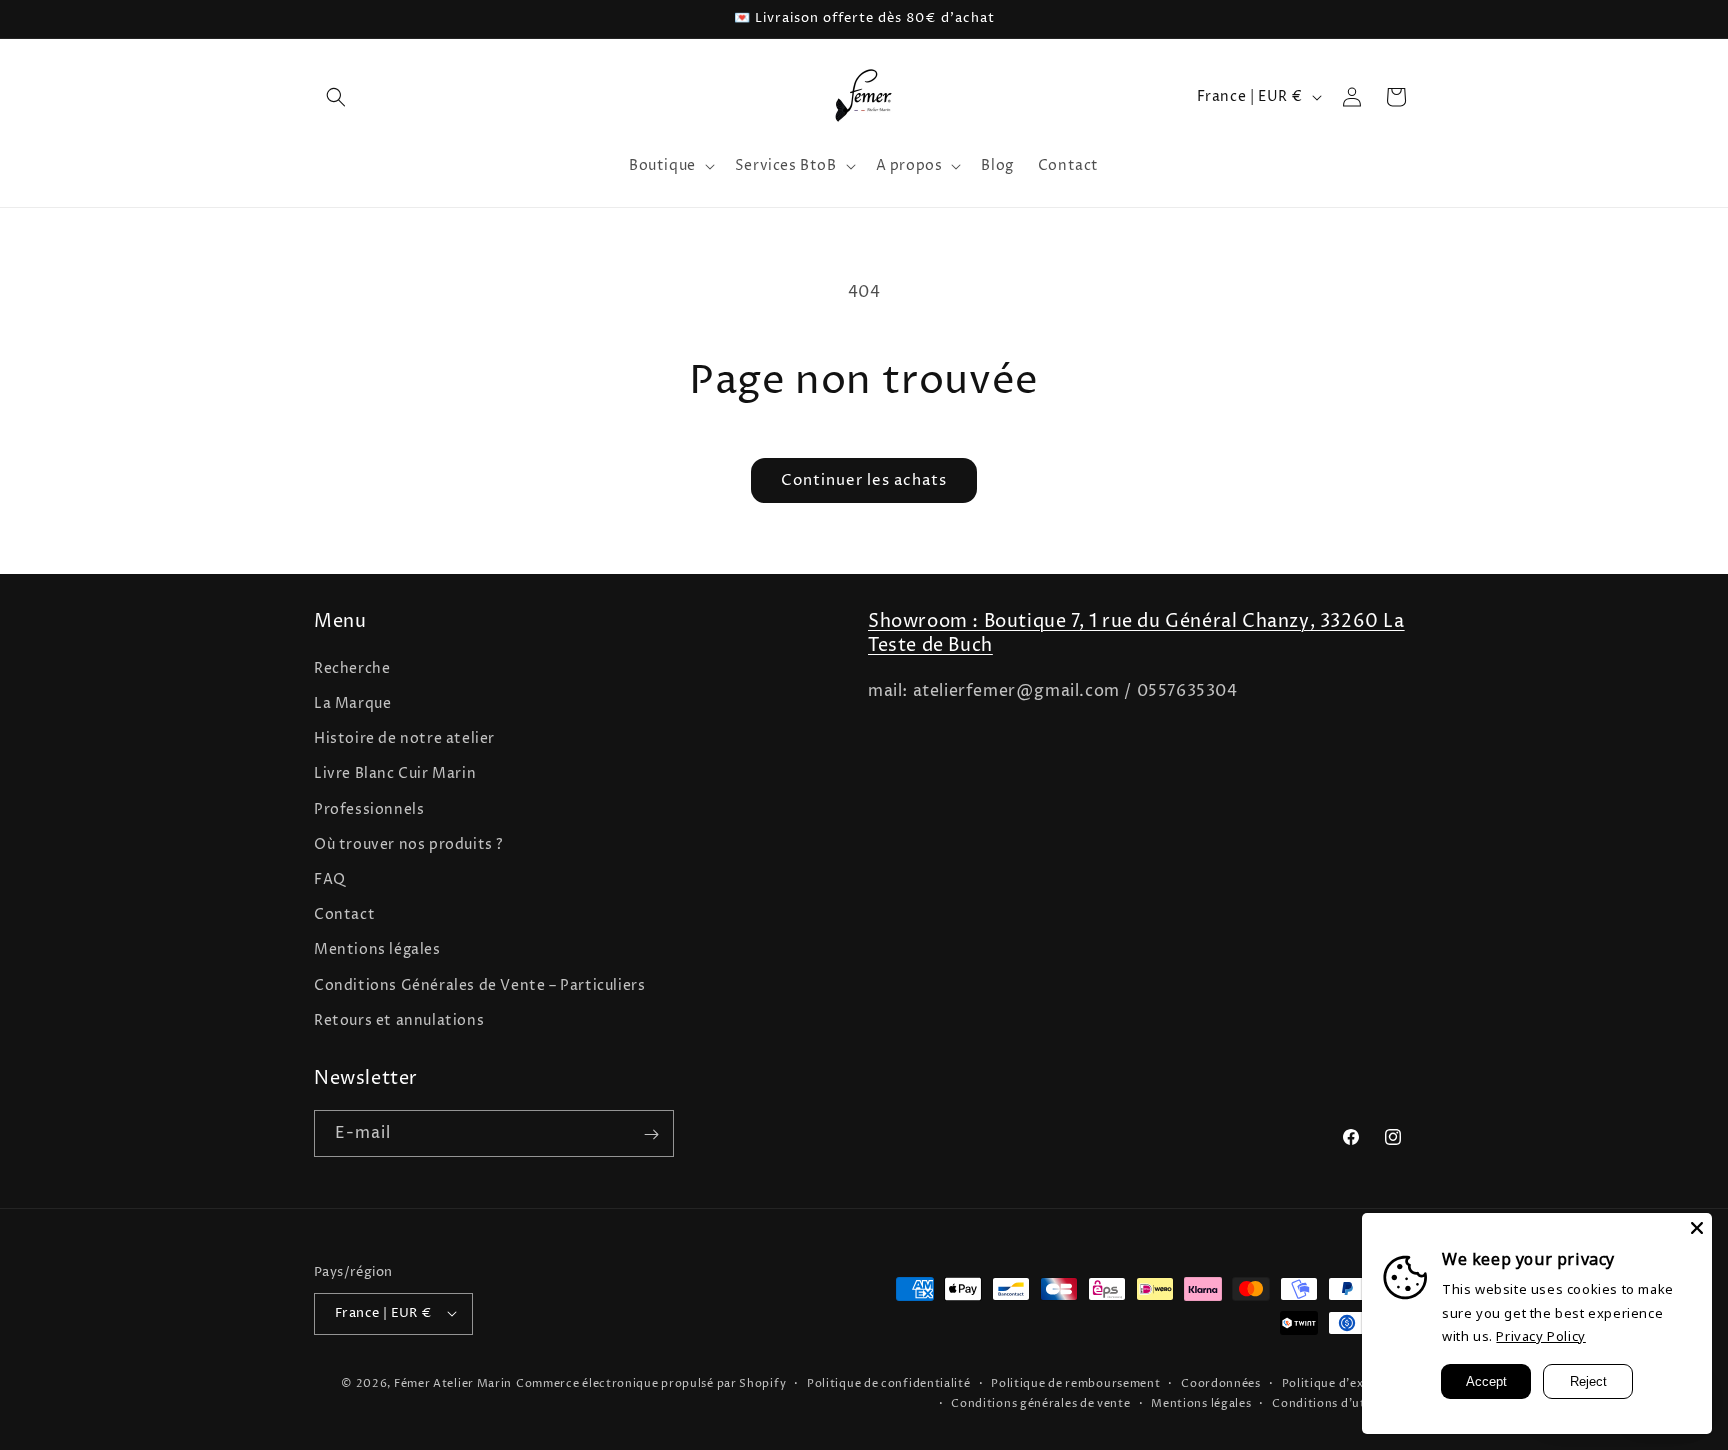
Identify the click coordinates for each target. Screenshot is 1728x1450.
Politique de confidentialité (889, 1382)
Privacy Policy (1540, 1336)
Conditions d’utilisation (1343, 1402)
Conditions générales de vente (1040, 1402)
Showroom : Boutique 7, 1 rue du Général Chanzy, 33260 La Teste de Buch (1136, 633)
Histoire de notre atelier (404, 738)
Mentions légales (377, 949)
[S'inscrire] (651, 1134)
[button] (336, 97)
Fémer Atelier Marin (453, 1382)
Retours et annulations (399, 1019)
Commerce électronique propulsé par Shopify (651, 1382)
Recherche (352, 667)
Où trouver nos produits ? (409, 843)
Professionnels (369, 808)
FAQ (330, 878)
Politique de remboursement (1075, 1382)
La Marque (352, 702)
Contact (344, 914)
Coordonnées (1221, 1382)
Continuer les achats (864, 480)
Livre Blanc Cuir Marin (395, 773)
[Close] (1697, 1228)
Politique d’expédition (1348, 1382)
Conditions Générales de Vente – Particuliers (479, 984)
